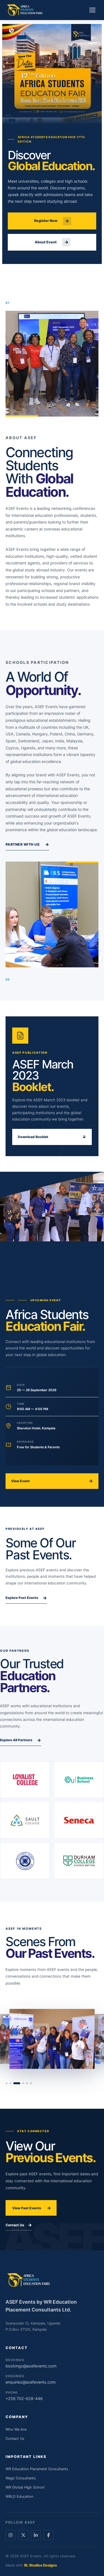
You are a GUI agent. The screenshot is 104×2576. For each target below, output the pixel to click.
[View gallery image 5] (27, 2083)
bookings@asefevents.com (31, 2363)
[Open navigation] (92, 10)
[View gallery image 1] (7, 2083)
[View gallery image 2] (10, 2083)
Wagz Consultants (21, 2478)
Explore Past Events (26, 1598)
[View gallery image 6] (31, 2083)
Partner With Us (27, 844)
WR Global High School (25, 2487)
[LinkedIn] (36, 2535)
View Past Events (32, 2208)
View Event (52, 1481)
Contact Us (19, 2225)
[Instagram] (11, 2535)
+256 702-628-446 (24, 2396)
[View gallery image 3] (17, 2083)
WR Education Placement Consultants (37, 2469)
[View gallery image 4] (23, 2083)
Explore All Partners (21, 1740)
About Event (52, 242)
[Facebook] (49, 2535)
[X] (23, 2535)
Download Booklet (52, 1137)
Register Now (52, 221)
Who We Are (16, 2429)
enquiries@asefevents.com (31, 2379)
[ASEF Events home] (25, 10)
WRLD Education (19, 2497)
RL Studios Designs (40, 2565)
